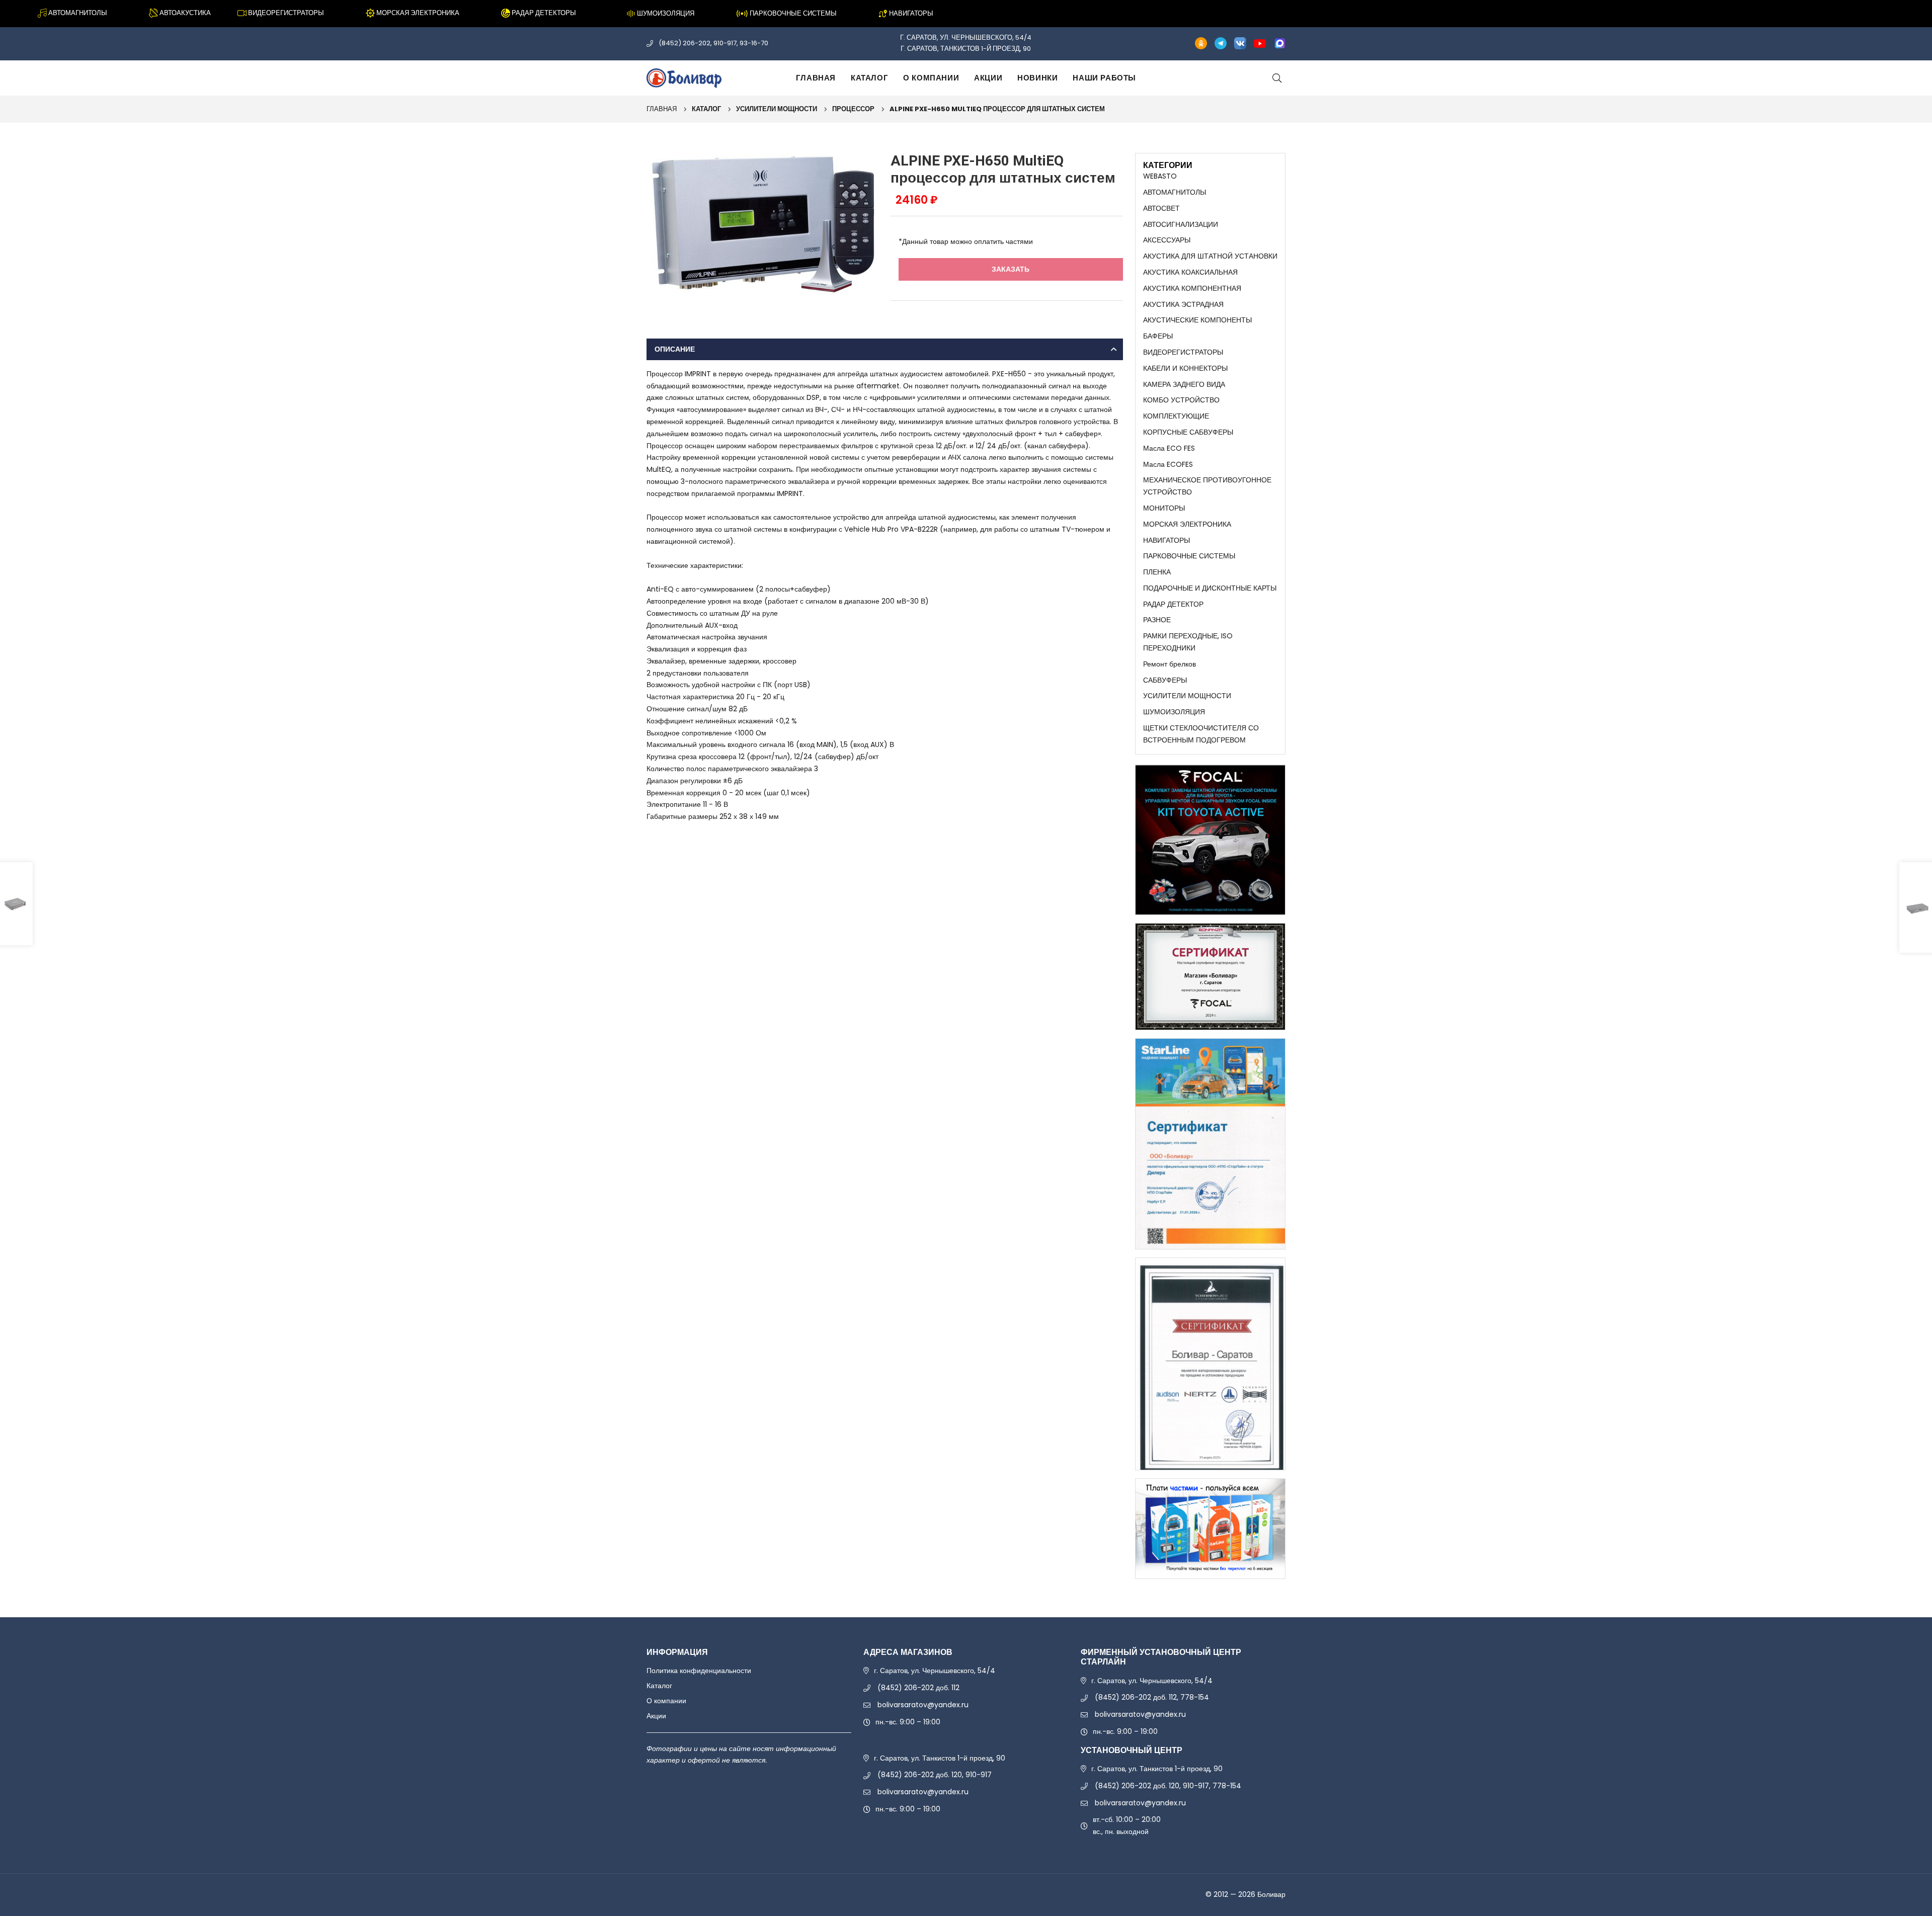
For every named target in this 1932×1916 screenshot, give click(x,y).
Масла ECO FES (1169, 448)
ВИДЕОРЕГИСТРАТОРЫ (1183, 352)
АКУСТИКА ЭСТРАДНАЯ (1183, 304)
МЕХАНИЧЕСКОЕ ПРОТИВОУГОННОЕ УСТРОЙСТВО (1207, 486)
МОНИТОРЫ (1164, 508)
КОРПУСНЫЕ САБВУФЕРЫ (1188, 432)
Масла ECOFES (1168, 464)
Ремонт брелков (1170, 664)
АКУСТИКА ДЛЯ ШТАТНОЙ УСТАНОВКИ (1210, 256)
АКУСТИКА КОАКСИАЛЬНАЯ (1190, 272)
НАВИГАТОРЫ (1166, 540)
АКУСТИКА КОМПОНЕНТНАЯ (1192, 288)
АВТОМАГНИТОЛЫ (1175, 192)
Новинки (1037, 78)
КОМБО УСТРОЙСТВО (1181, 400)
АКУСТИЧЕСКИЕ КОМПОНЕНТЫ (1197, 320)
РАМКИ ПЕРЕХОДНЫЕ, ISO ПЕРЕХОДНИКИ (1188, 642)
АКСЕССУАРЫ (1167, 240)
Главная (816, 78)
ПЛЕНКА (1157, 572)
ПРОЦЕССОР (853, 109)
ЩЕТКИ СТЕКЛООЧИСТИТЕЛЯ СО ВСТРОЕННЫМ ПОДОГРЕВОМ (1201, 734)
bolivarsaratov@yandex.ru (923, 1705)
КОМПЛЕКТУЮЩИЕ (1176, 416)
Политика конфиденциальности (699, 1671)
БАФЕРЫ (1158, 336)
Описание (675, 349)
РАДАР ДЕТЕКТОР (1173, 604)
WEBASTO (1160, 176)
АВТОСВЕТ (1161, 208)
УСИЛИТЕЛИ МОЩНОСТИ (777, 109)
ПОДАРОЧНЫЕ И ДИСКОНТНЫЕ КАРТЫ (1210, 588)
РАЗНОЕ (1157, 620)
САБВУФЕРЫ (1165, 680)
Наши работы (1104, 78)
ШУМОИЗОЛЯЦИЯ (1174, 712)
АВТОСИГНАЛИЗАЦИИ (1181, 224)
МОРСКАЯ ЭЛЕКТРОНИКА (1187, 524)
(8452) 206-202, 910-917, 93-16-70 (713, 43)
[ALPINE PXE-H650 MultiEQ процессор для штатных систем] (762, 223)
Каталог (869, 78)
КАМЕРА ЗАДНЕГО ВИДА (1184, 384)
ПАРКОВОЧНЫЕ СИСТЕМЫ (1189, 556)
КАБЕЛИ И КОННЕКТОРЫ (1185, 368)
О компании (931, 78)
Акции (988, 78)
